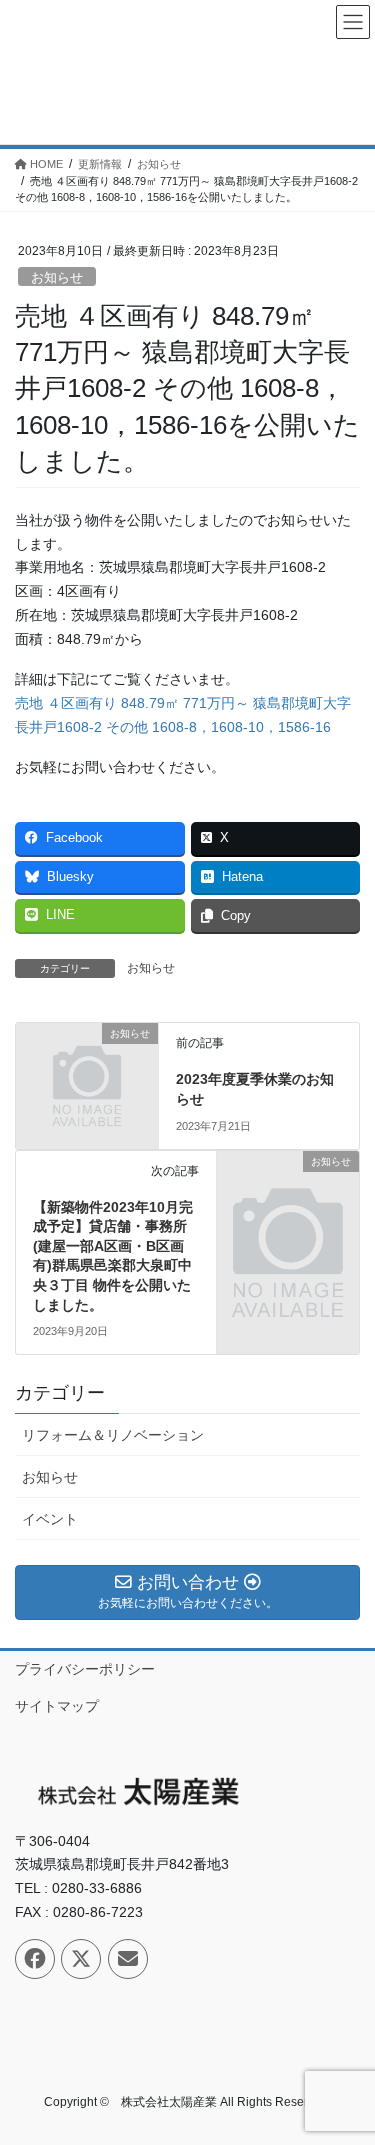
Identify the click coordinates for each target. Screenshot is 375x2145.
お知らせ (57, 277)
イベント (50, 1519)
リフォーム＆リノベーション (113, 1435)
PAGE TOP (346, 2063)
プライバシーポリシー (85, 1669)
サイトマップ (57, 1706)
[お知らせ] (87, 1066)
